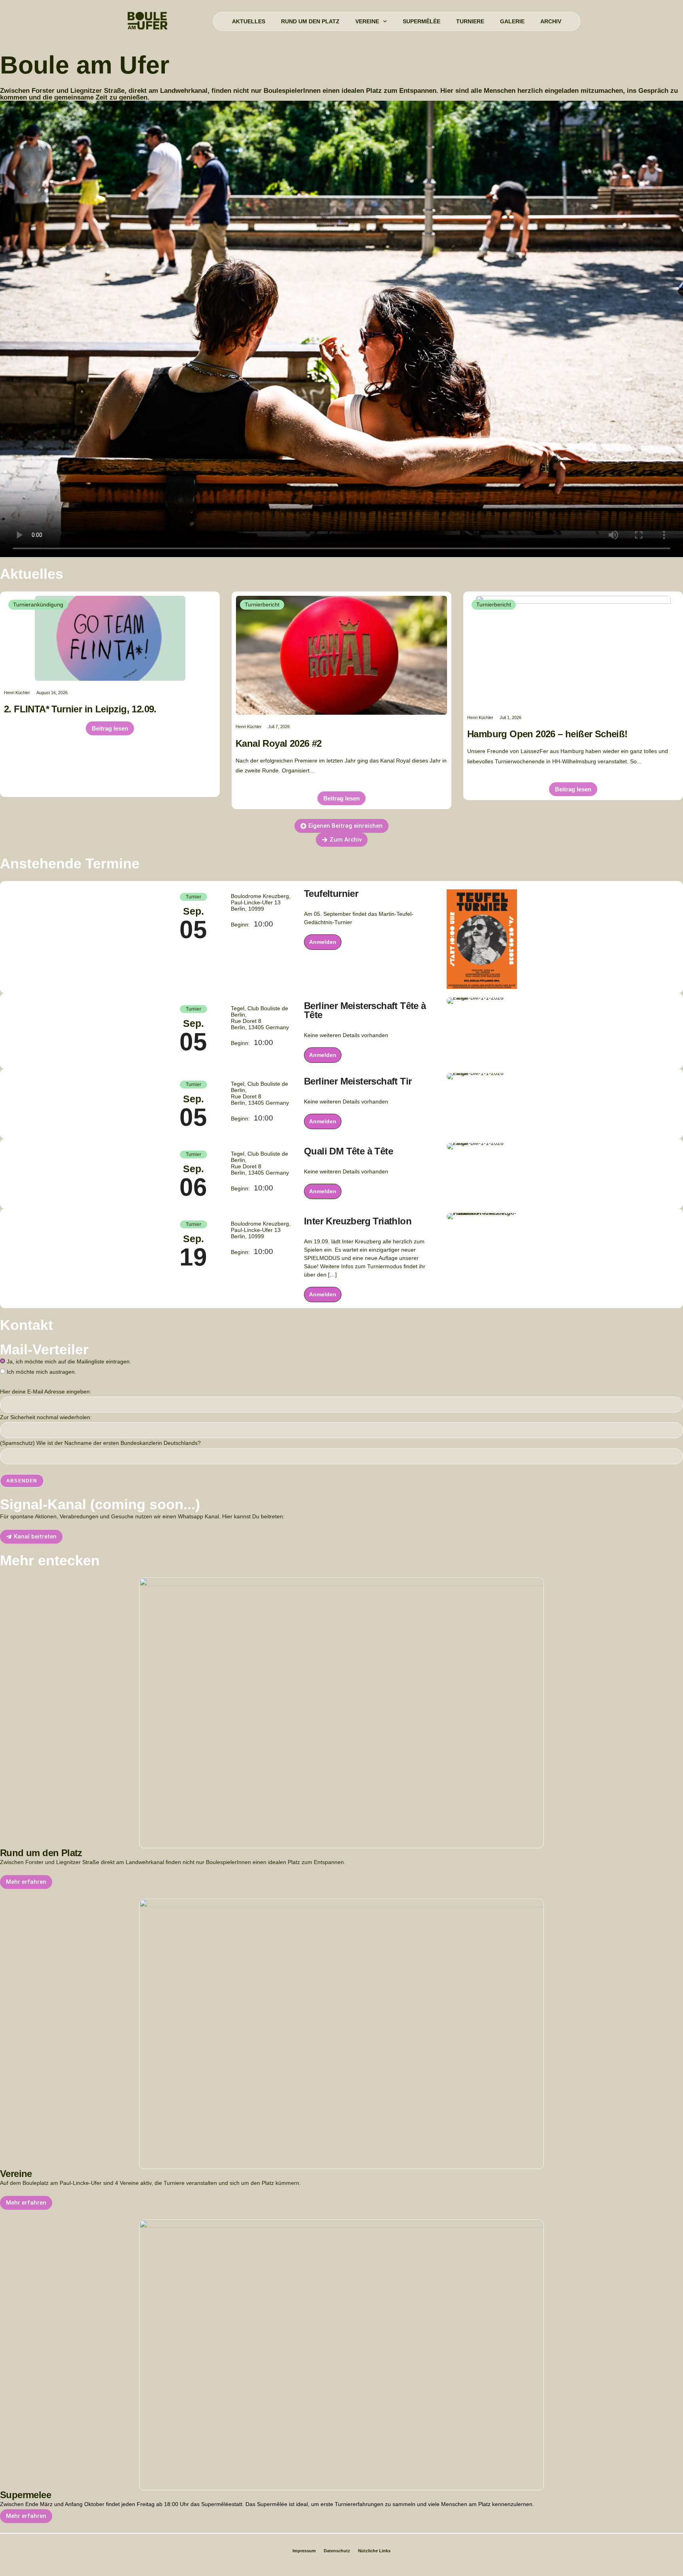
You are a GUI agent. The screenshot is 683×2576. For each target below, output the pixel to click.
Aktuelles (249, 21)
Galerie (512, 21)
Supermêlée (422, 21)
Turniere (470, 21)
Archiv (551, 21)
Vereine (367, 21)
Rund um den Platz (310, 21)
